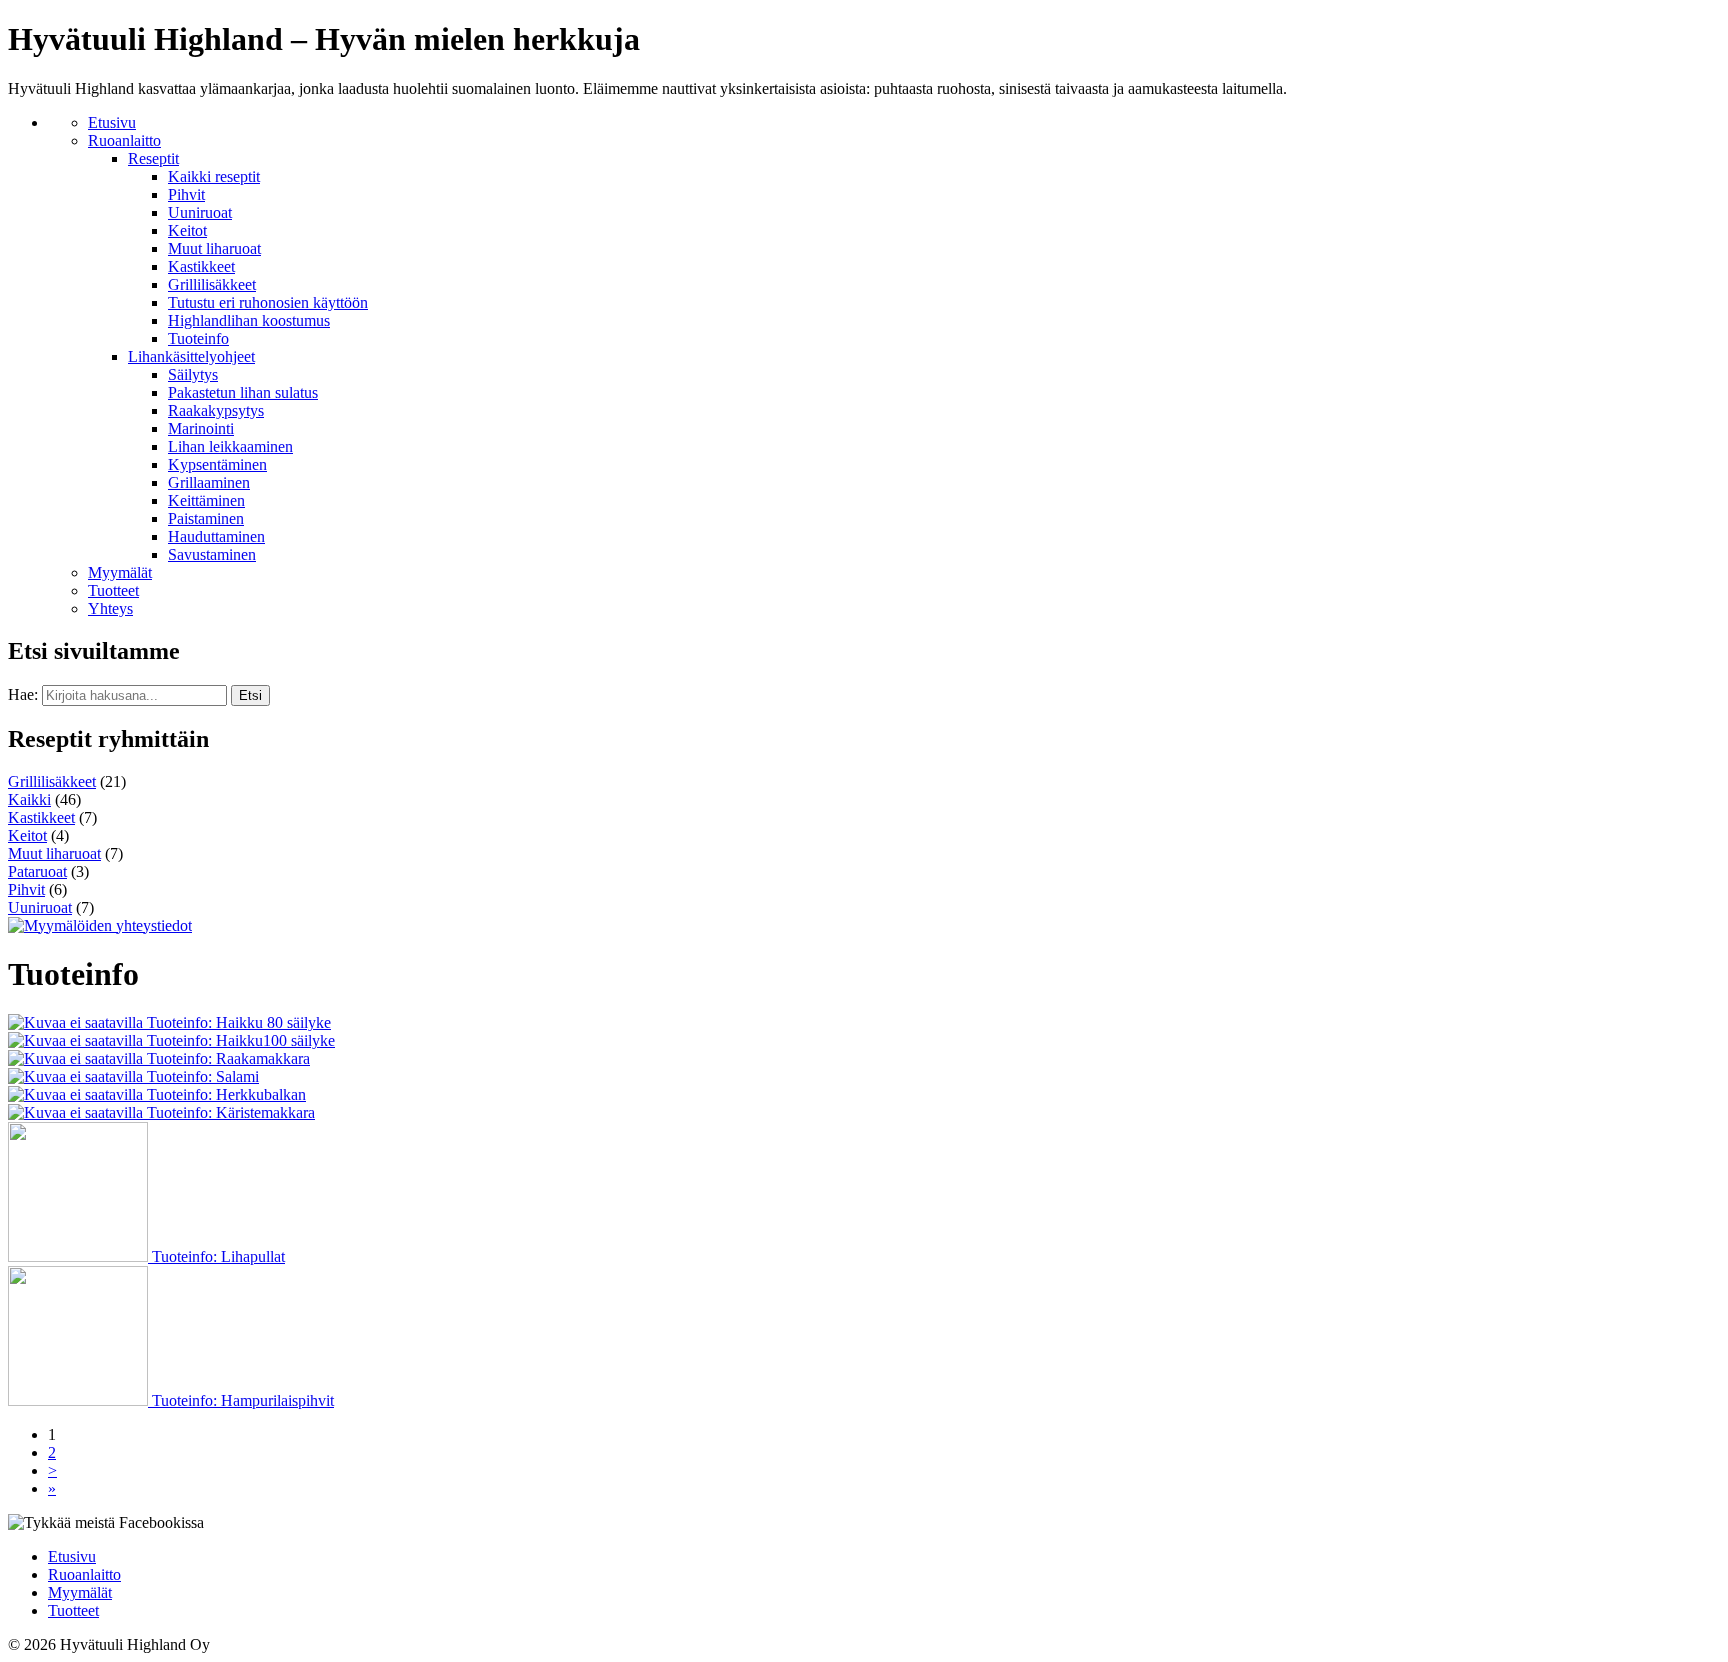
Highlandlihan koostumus (249, 320)
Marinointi (201, 428)
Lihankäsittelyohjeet (191, 356)
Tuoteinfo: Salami (201, 1076)
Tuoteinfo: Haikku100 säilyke (239, 1040)
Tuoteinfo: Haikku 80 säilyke (237, 1022)
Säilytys (193, 374)
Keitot (187, 230)
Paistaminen (206, 518)
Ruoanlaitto (124, 140)
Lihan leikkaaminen (230, 446)
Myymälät (120, 572)
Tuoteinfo (198, 338)
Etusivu (112, 122)
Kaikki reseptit (214, 176)
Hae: (23, 694)
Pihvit (186, 194)
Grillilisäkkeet (212, 284)
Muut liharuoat (214, 248)
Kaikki (29, 799)
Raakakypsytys (216, 410)
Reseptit (153, 158)
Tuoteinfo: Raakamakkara (226, 1058)
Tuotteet (113, 590)
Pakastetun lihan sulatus (243, 392)
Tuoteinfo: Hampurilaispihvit (241, 1400)
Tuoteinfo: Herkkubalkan (224, 1094)
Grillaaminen (209, 482)
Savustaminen (212, 554)
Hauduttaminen (216, 536)
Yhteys (110, 608)
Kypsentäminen (217, 464)
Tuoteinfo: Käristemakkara (229, 1112)
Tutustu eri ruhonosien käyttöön (268, 302)
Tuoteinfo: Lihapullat (216, 1256)
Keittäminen (206, 500)
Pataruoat (37, 871)
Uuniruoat (200, 212)
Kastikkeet (201, 266)
